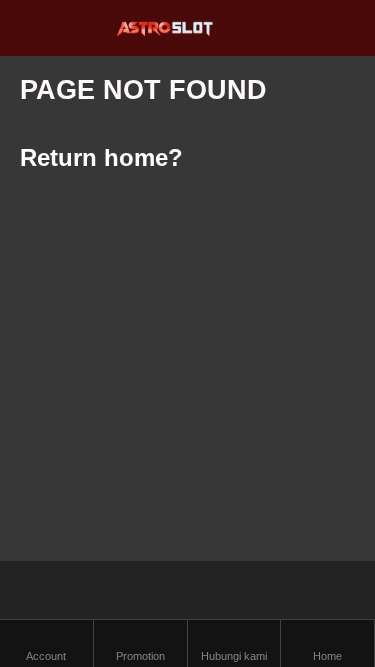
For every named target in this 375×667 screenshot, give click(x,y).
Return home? (101, 157)
